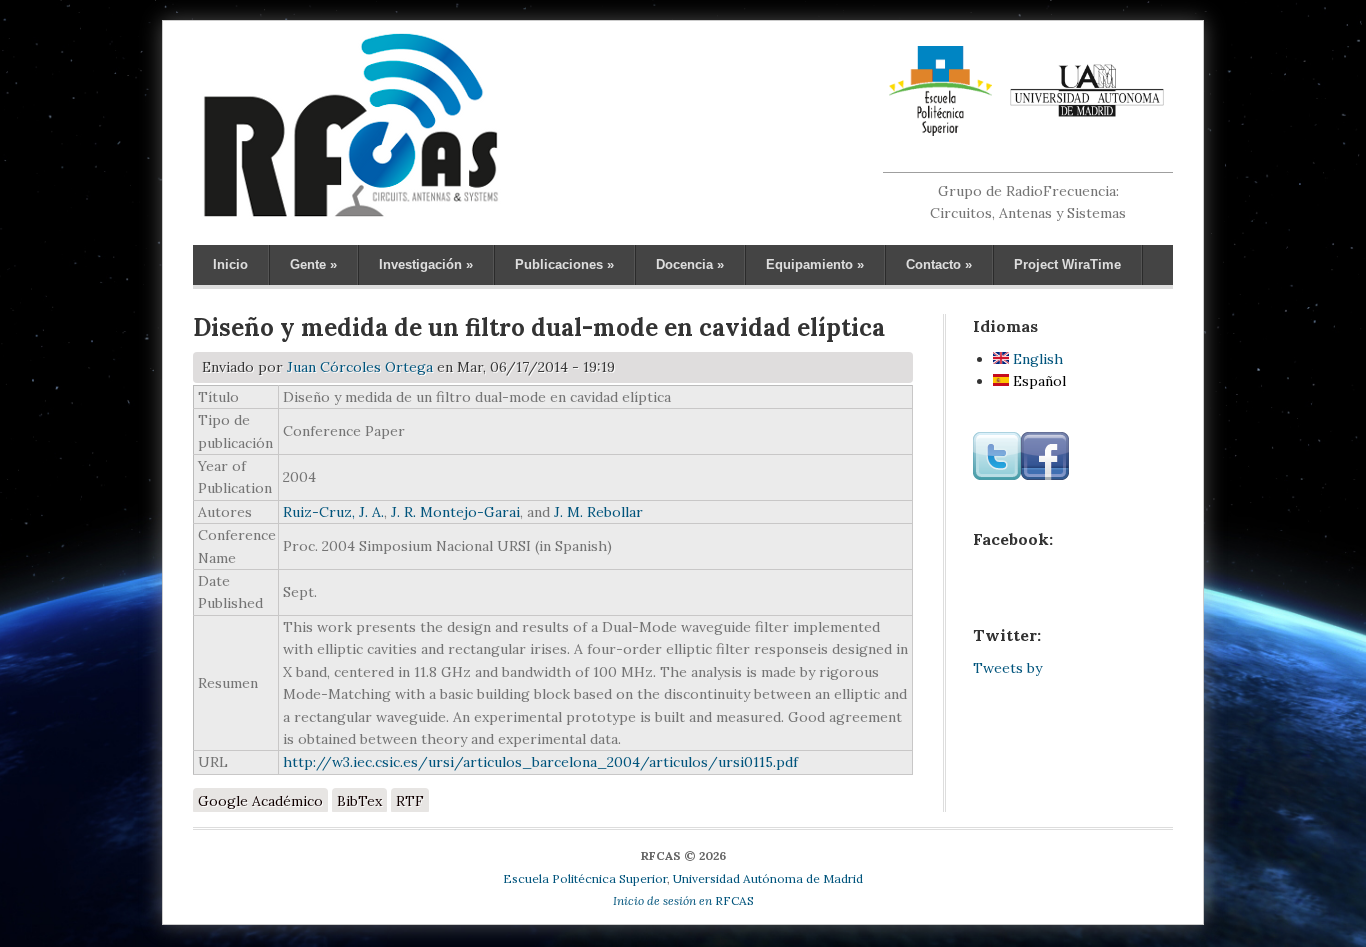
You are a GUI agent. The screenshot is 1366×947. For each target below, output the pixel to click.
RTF (410, 801)
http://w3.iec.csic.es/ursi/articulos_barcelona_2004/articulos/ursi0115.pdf (540, 762)
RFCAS (683, 900)
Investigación (426, 264)
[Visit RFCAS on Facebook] (1045, 475)
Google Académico (260, 801)
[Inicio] (350, 216)
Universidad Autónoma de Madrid (768, 878)
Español (1037, 381)
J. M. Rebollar (598, 512)
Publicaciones (564, 264)
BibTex (359, 801)
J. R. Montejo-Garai (455, 512)
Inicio (230, 264)
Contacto (939, 264)
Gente (313, 264)
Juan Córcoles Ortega (360, 367)
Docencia (690, 264)
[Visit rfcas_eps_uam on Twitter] (997, 475)
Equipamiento (815, 264)
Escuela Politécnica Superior (585, 878)
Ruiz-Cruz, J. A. (333, 512)
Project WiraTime (1067, 264)
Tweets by (1007, 668)
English (1036, 359)
